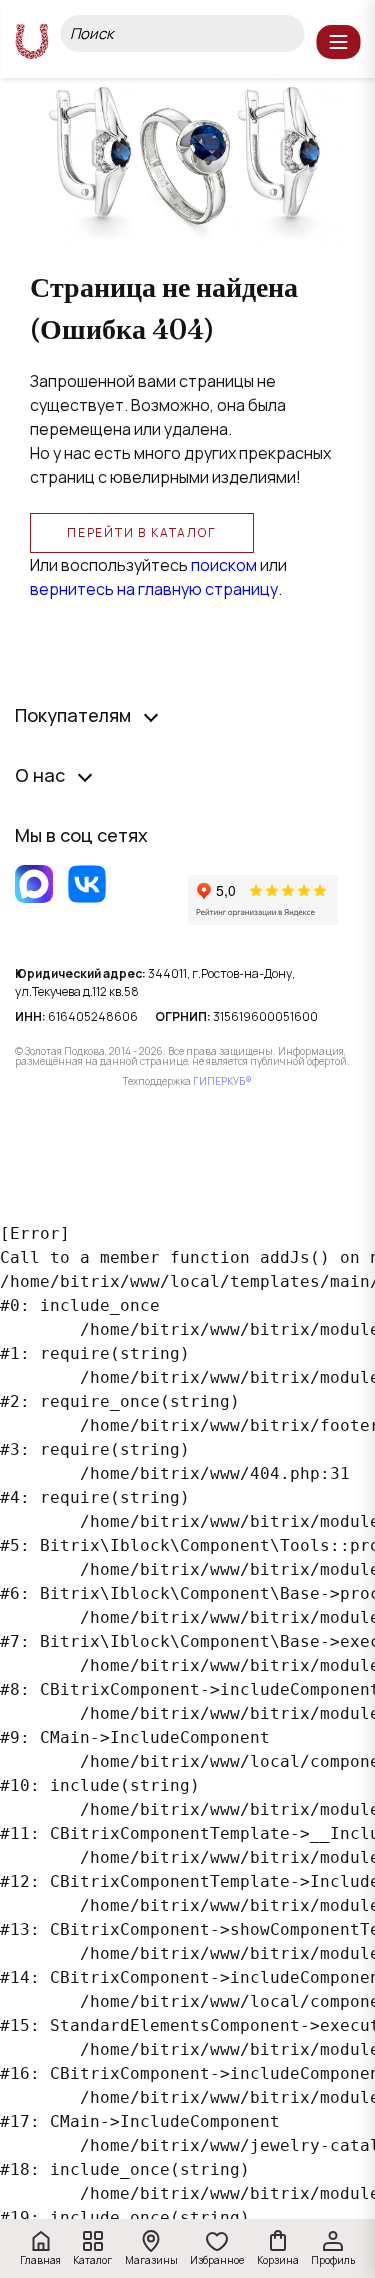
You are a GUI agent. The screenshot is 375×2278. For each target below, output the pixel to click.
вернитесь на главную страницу (154, 589)
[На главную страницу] (31, 41)
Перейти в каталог (142, 532)
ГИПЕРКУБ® (222, 1081)
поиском (224, 565)
